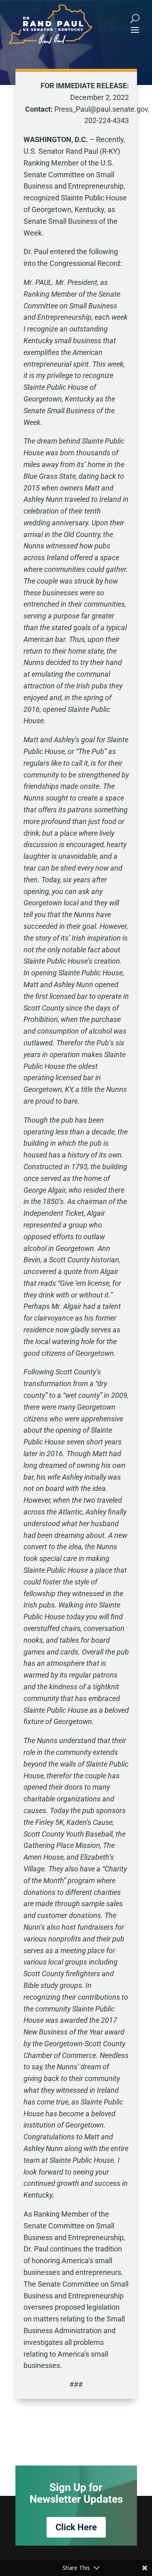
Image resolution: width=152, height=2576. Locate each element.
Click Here (76, 2527)
